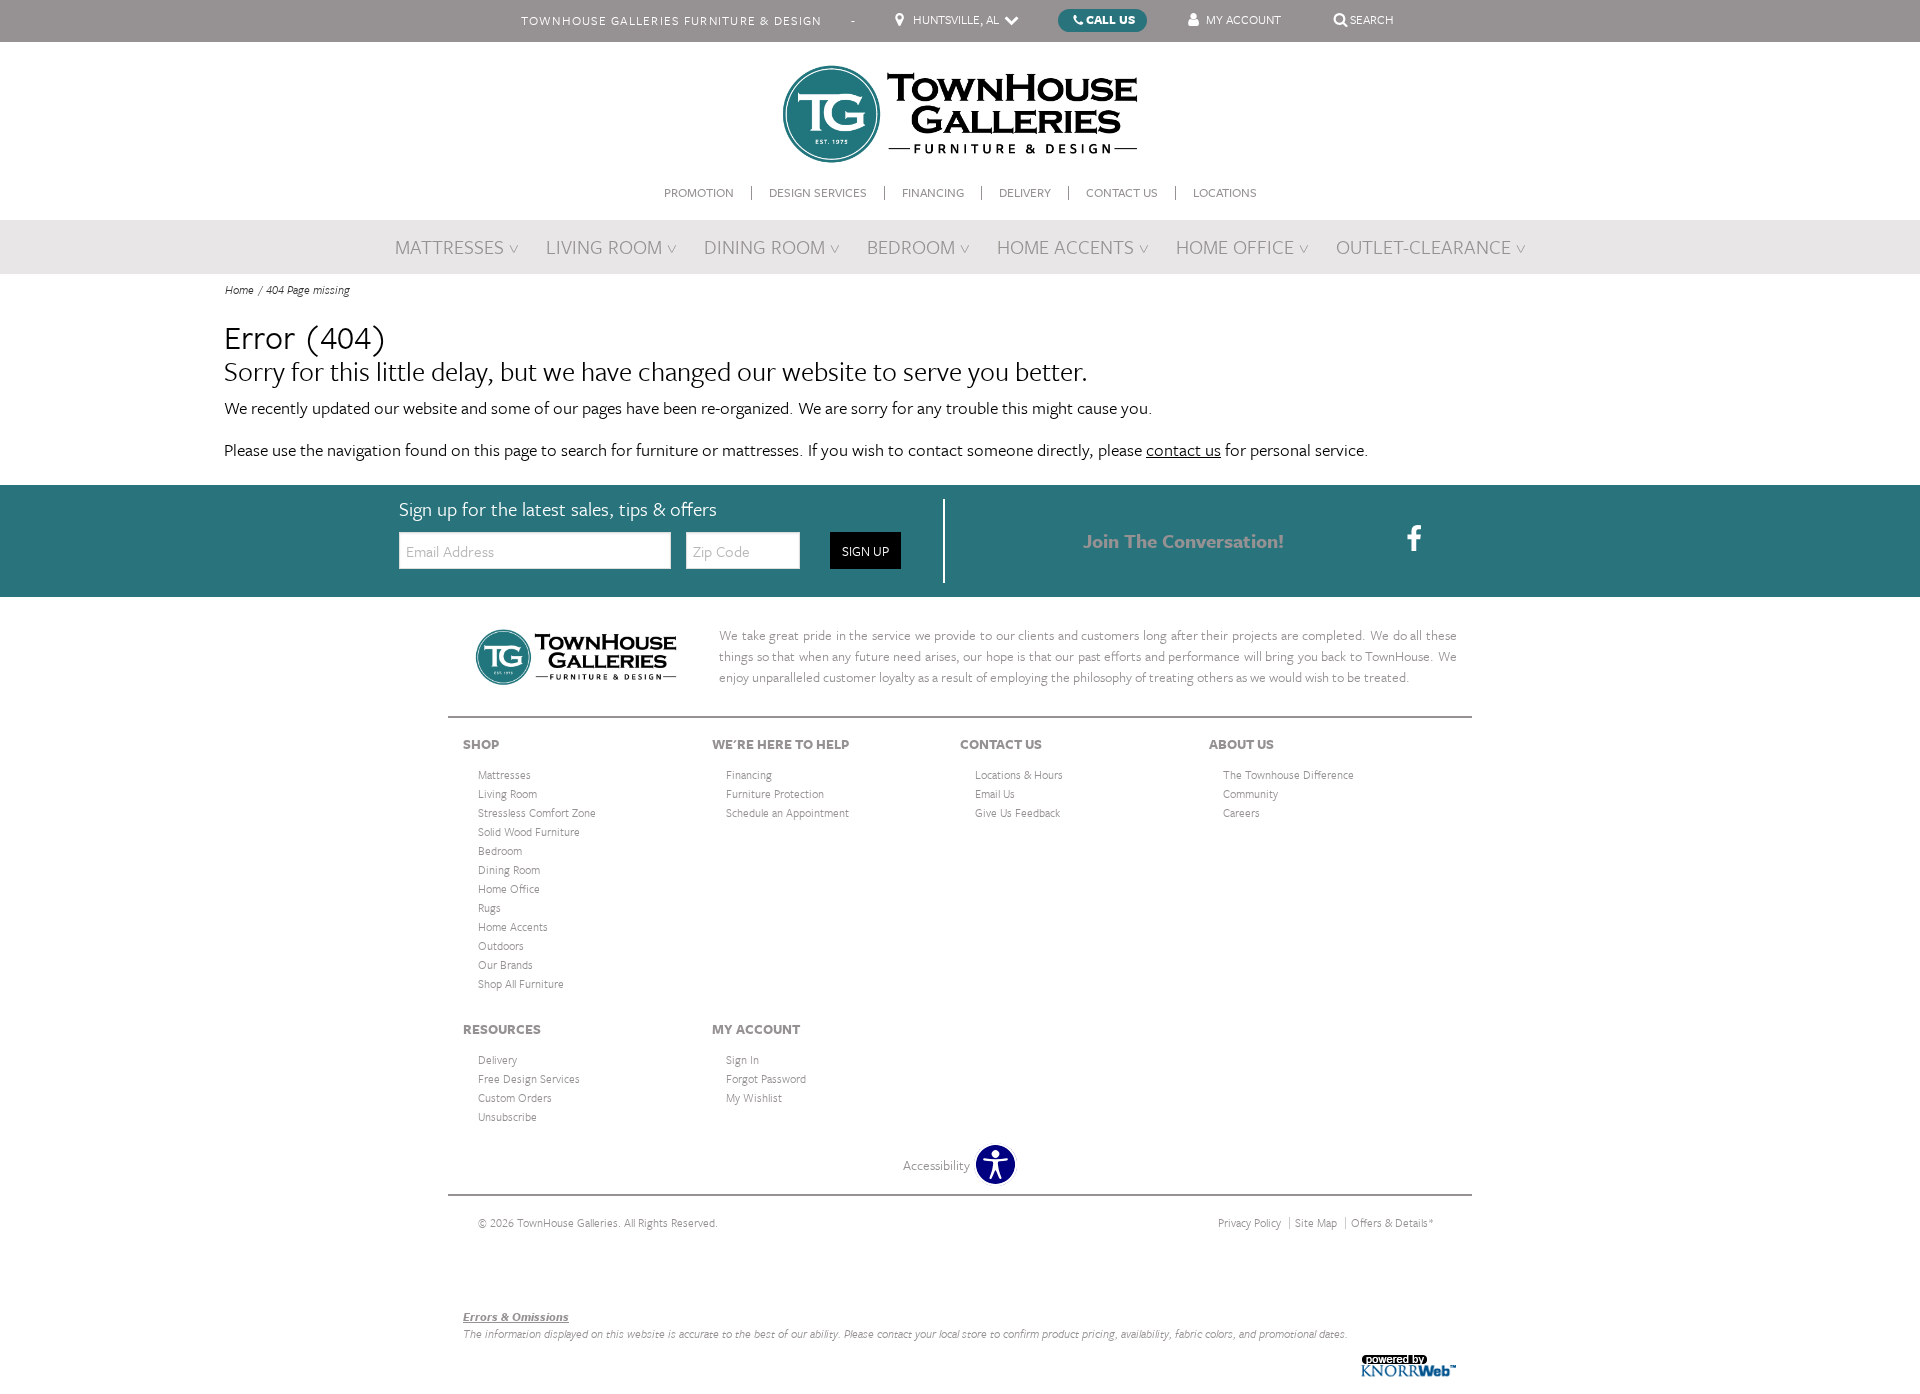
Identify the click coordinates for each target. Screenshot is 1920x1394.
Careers (1241, 812)
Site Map (1316, 1222)
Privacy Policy (1249, 1222)
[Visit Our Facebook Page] (1414, 539)
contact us (1183, 449)
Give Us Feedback (1017, 812)
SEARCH (1372, 19)
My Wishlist (754, 1097)
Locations (1225, 192)
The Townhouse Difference (1288, 774)
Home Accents (1065, 246)
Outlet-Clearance (1423, 246)
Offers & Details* (1392, 1222)
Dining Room (764, 246)
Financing (933, 192)
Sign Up (865, 551)
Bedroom (911, 246)
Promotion (699, 192)
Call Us (1110, 19)
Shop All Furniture (521, 983)
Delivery (1025, 192)
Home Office (1235, 246)
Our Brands (495, 1273)
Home (239, 289)
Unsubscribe (507, 1116)
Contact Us (1122, 192)
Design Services (818, 192)
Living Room (604, 246)
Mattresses (449, 246)
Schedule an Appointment (787, 812)
